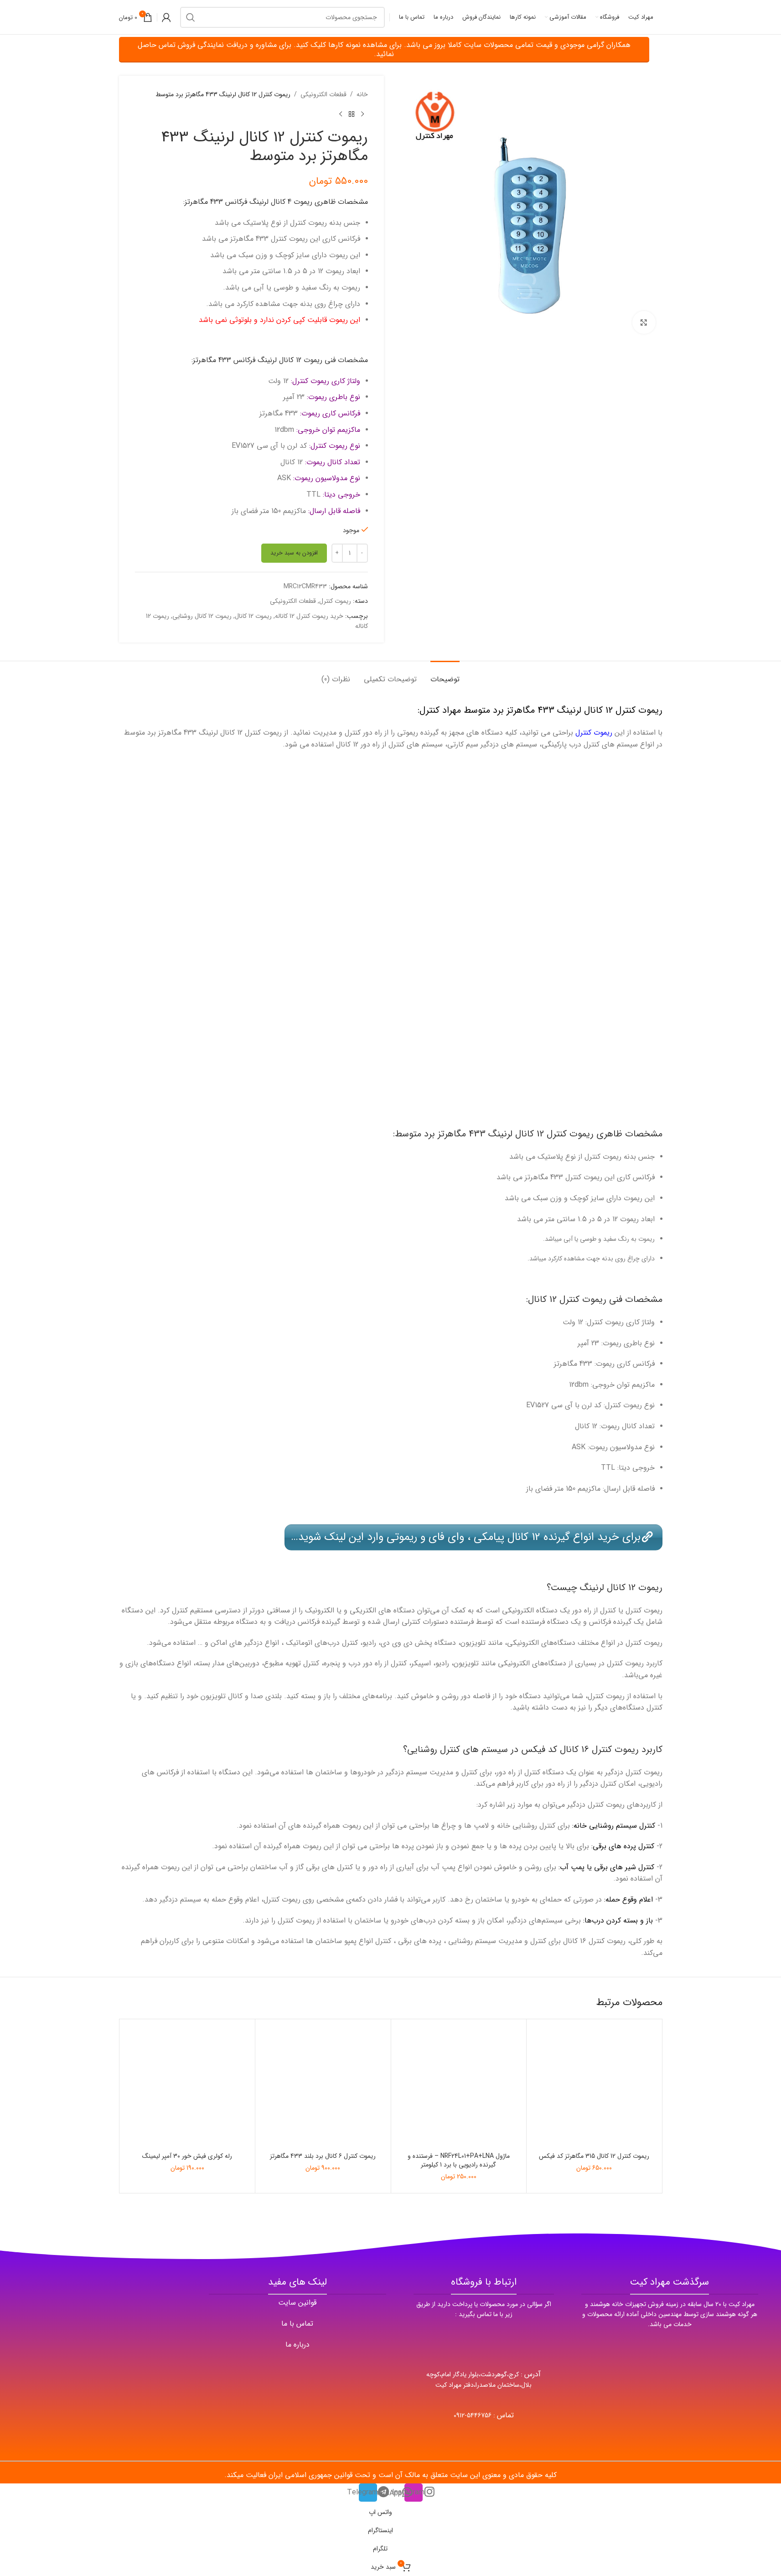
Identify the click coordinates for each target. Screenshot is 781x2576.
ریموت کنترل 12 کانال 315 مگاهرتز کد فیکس (594, 2156)
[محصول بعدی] (341, 114)
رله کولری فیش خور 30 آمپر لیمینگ (187, 2156)
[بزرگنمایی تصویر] (644, 322)
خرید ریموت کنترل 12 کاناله (309, 616)
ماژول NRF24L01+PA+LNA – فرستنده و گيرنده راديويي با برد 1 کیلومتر (459, 2161)
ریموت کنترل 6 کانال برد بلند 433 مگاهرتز (323, 2156)
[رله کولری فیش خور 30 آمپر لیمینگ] (188, 2087)
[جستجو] (191, 17)
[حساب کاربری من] (166, 17)
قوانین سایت (297, 2303)
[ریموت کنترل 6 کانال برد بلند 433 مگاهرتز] (323, 2087)
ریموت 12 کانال (253, 616)
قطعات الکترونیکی (323, 94)
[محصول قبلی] (362, 114)
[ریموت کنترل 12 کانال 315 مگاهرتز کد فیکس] (594, 2087)
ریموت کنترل (335, 601)
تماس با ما (297, 2324)
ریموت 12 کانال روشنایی (202, 616)
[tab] (445, 675)
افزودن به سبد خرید (294, 553)
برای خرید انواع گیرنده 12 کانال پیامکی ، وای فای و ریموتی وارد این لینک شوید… (466, 1537)
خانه (362, 94)
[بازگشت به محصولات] (352, 114)
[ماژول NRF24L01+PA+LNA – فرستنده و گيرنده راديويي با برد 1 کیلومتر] (459, 2087)
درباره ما (297, 2345)
